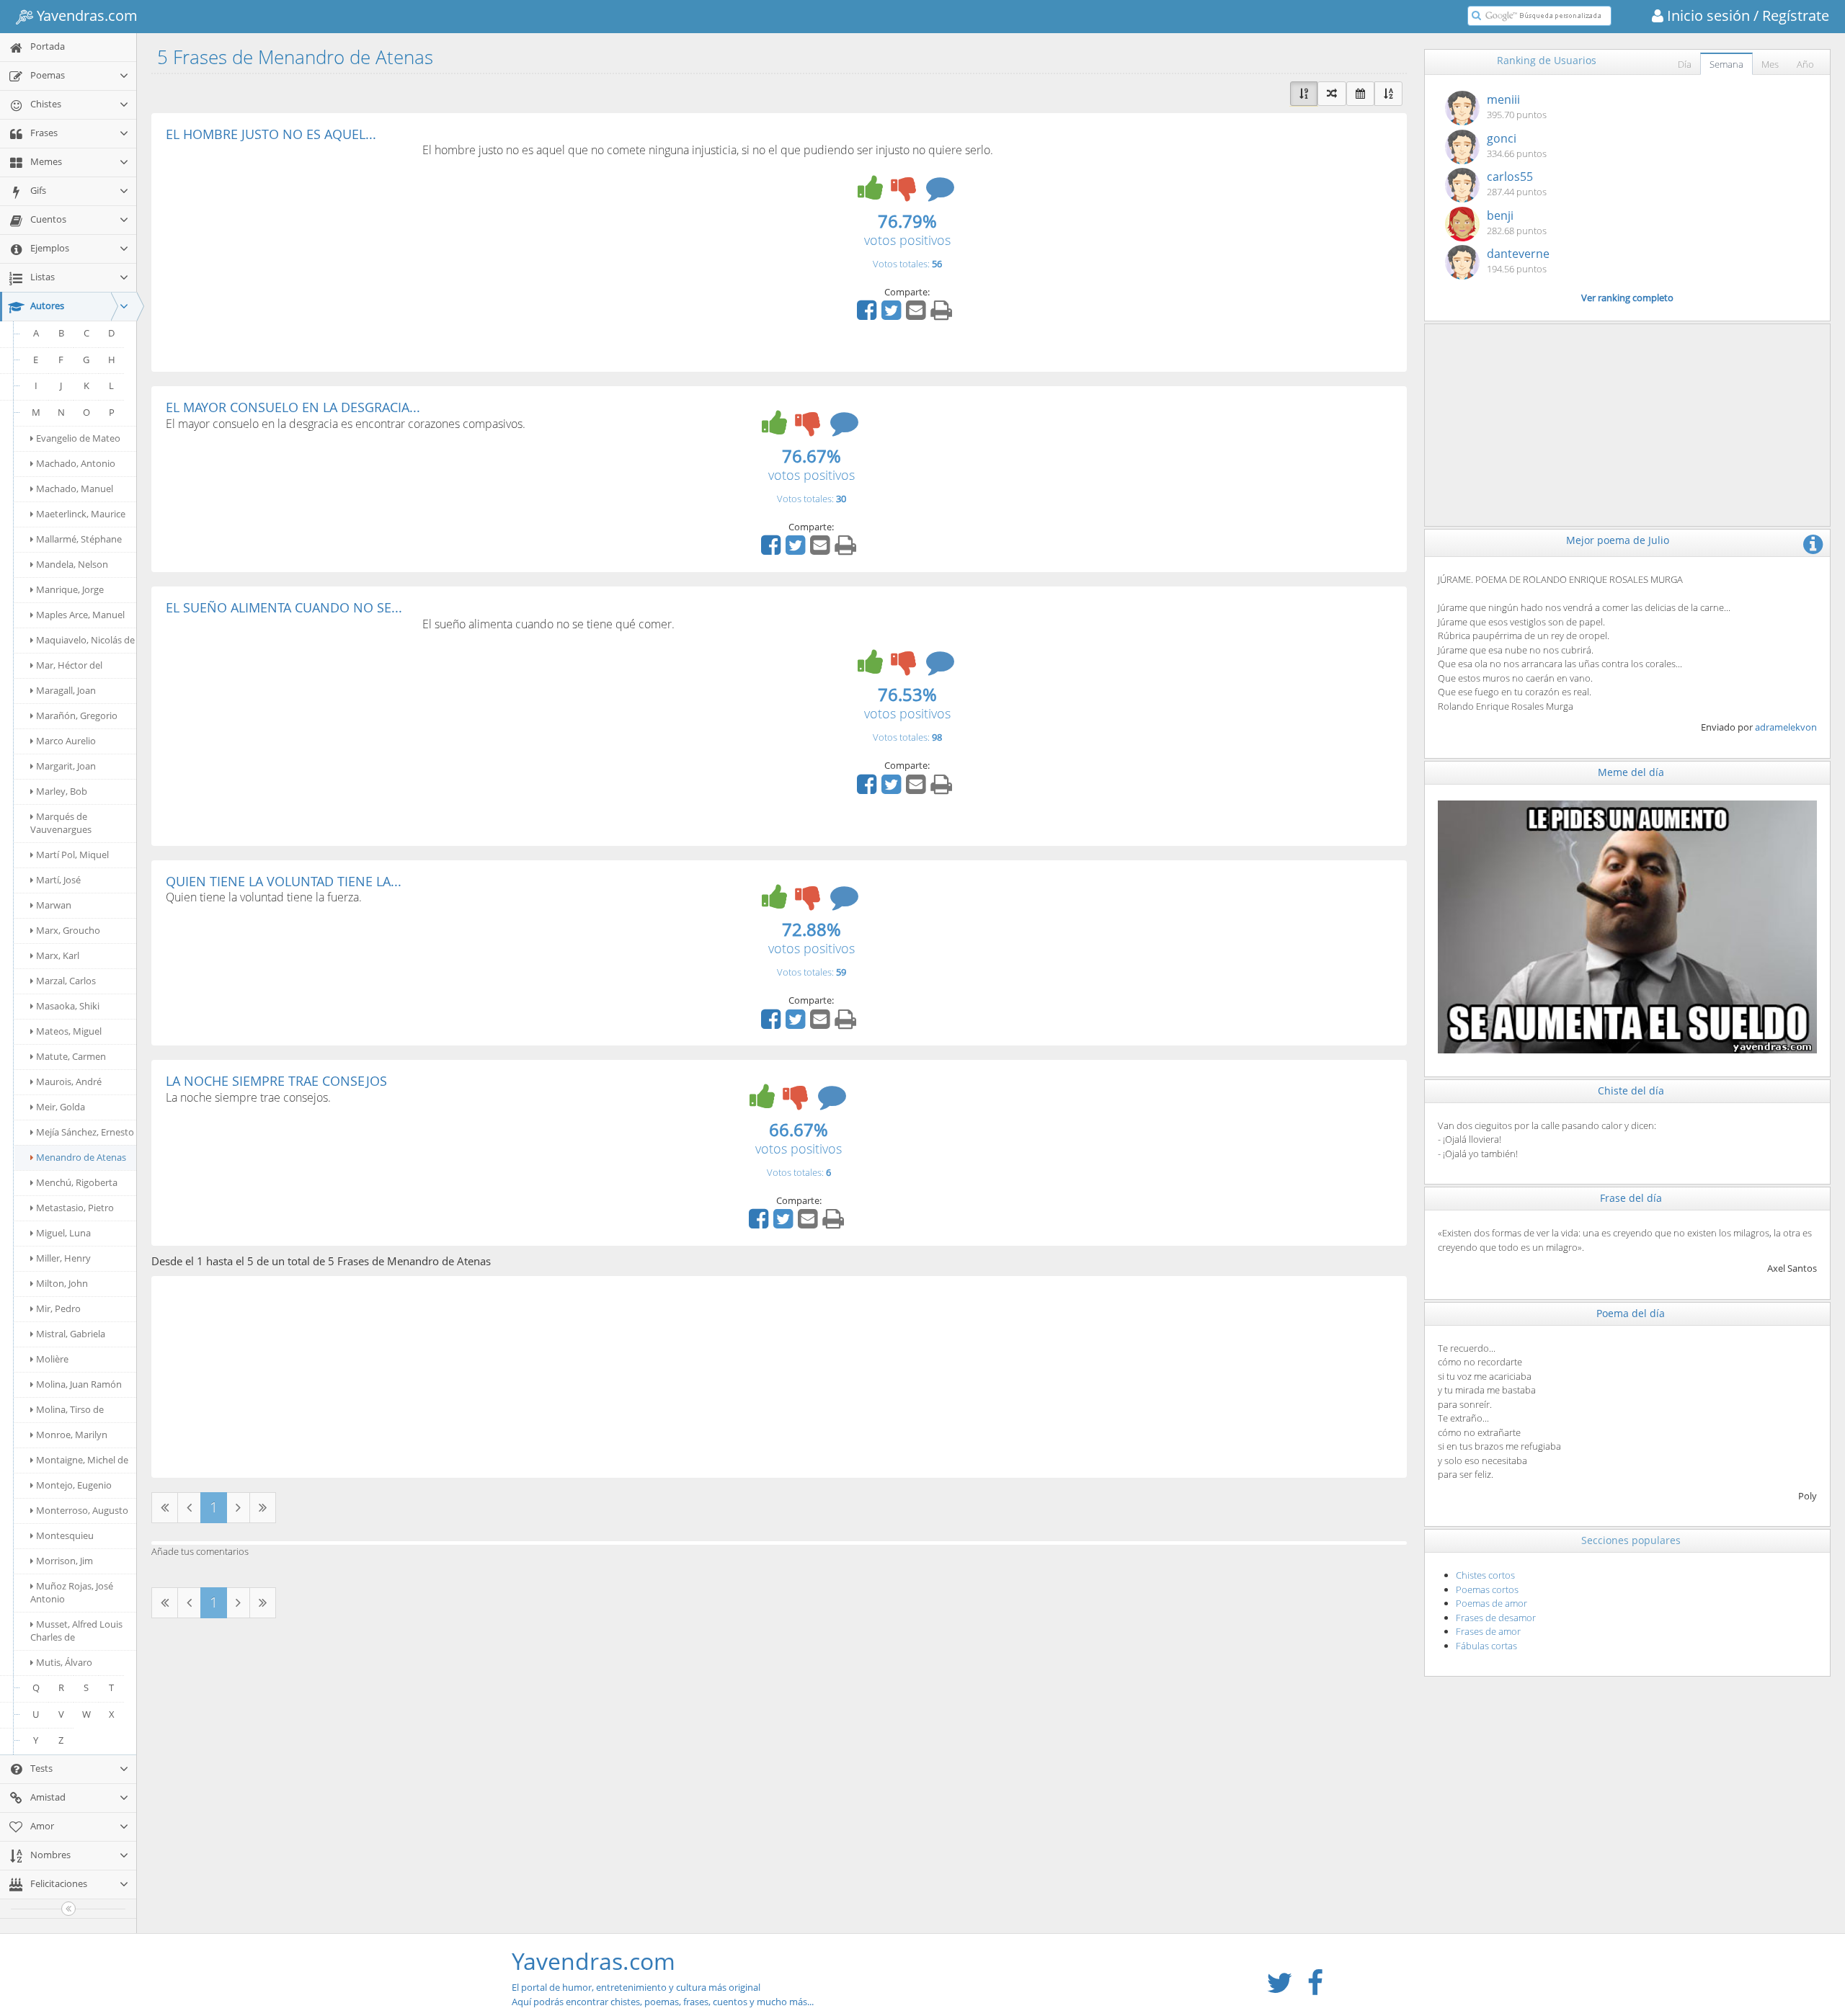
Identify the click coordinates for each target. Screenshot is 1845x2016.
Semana (1726, 64)
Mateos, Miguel (69, 1031)
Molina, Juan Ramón (79, 1384)
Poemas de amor (1491, 1603)
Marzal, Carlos (66, 981)
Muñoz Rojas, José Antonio (72, 1592)
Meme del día (1631, 772)
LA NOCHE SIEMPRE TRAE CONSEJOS (276, 1081)
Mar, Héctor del (69, 665)
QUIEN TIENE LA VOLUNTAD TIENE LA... (284, 881)
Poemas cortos (1487, 1589)
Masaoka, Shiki (68, 1006)
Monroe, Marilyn (72, 1435)
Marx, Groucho (68, 930)
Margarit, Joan (66, 766)
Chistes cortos (1485, 1575)
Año (1805, 64)
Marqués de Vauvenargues (61, 823)
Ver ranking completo (1627, 298)
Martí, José (58, 880)
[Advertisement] (287, 249)
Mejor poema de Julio (1618, 540)
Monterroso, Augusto (82, 1510)
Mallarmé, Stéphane (79, 539)
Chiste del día (1631, 1090)
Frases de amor (1488, 1631)
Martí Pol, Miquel (72, 855)
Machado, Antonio (76, 463)
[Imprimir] (943, 315)
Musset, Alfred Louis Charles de (76, 1631)
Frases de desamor (1496, 1618)
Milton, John (62, 1283)
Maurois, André (69, 1081)
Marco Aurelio (66, 741)
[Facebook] (868, 315)
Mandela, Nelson (72, 564)
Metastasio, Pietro (75, 1208)
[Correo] (917, 315)
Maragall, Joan (66, 690)
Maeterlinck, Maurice (81, 514)
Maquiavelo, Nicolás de (85, 640)
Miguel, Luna (63, 1233)
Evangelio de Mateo (78, 438)
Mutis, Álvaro (64, 1662)
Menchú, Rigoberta (77, 1182)
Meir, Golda (61, 1107)
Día (1685, 64)
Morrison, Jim (65, 1561)
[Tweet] (893, 315)
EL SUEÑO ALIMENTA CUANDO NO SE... (284, 607)
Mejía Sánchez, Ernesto (85, 1132)
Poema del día (1631, 1313)
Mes (1770, 64)
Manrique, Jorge (70, 589)
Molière (52, 1359)
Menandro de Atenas (81, 1157)
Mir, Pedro (58, 1308)
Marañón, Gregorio (77, 715)
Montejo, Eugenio (74, 1485)
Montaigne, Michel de (82, 1460)
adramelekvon (1786, 727)
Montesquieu (65, 1535)
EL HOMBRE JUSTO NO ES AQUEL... (271, 134)
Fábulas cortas (1486, 1646)
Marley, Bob (62, 791)
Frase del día (1631, 1198)
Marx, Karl (58, 955)
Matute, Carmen (71, 1056)
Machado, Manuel (75, 489)
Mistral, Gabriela (71, 1334)
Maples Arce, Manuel (80, 615)
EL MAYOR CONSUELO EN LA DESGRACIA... (293, 407)
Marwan (54, 905)
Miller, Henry (63, 1258)
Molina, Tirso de (70, 1409)
